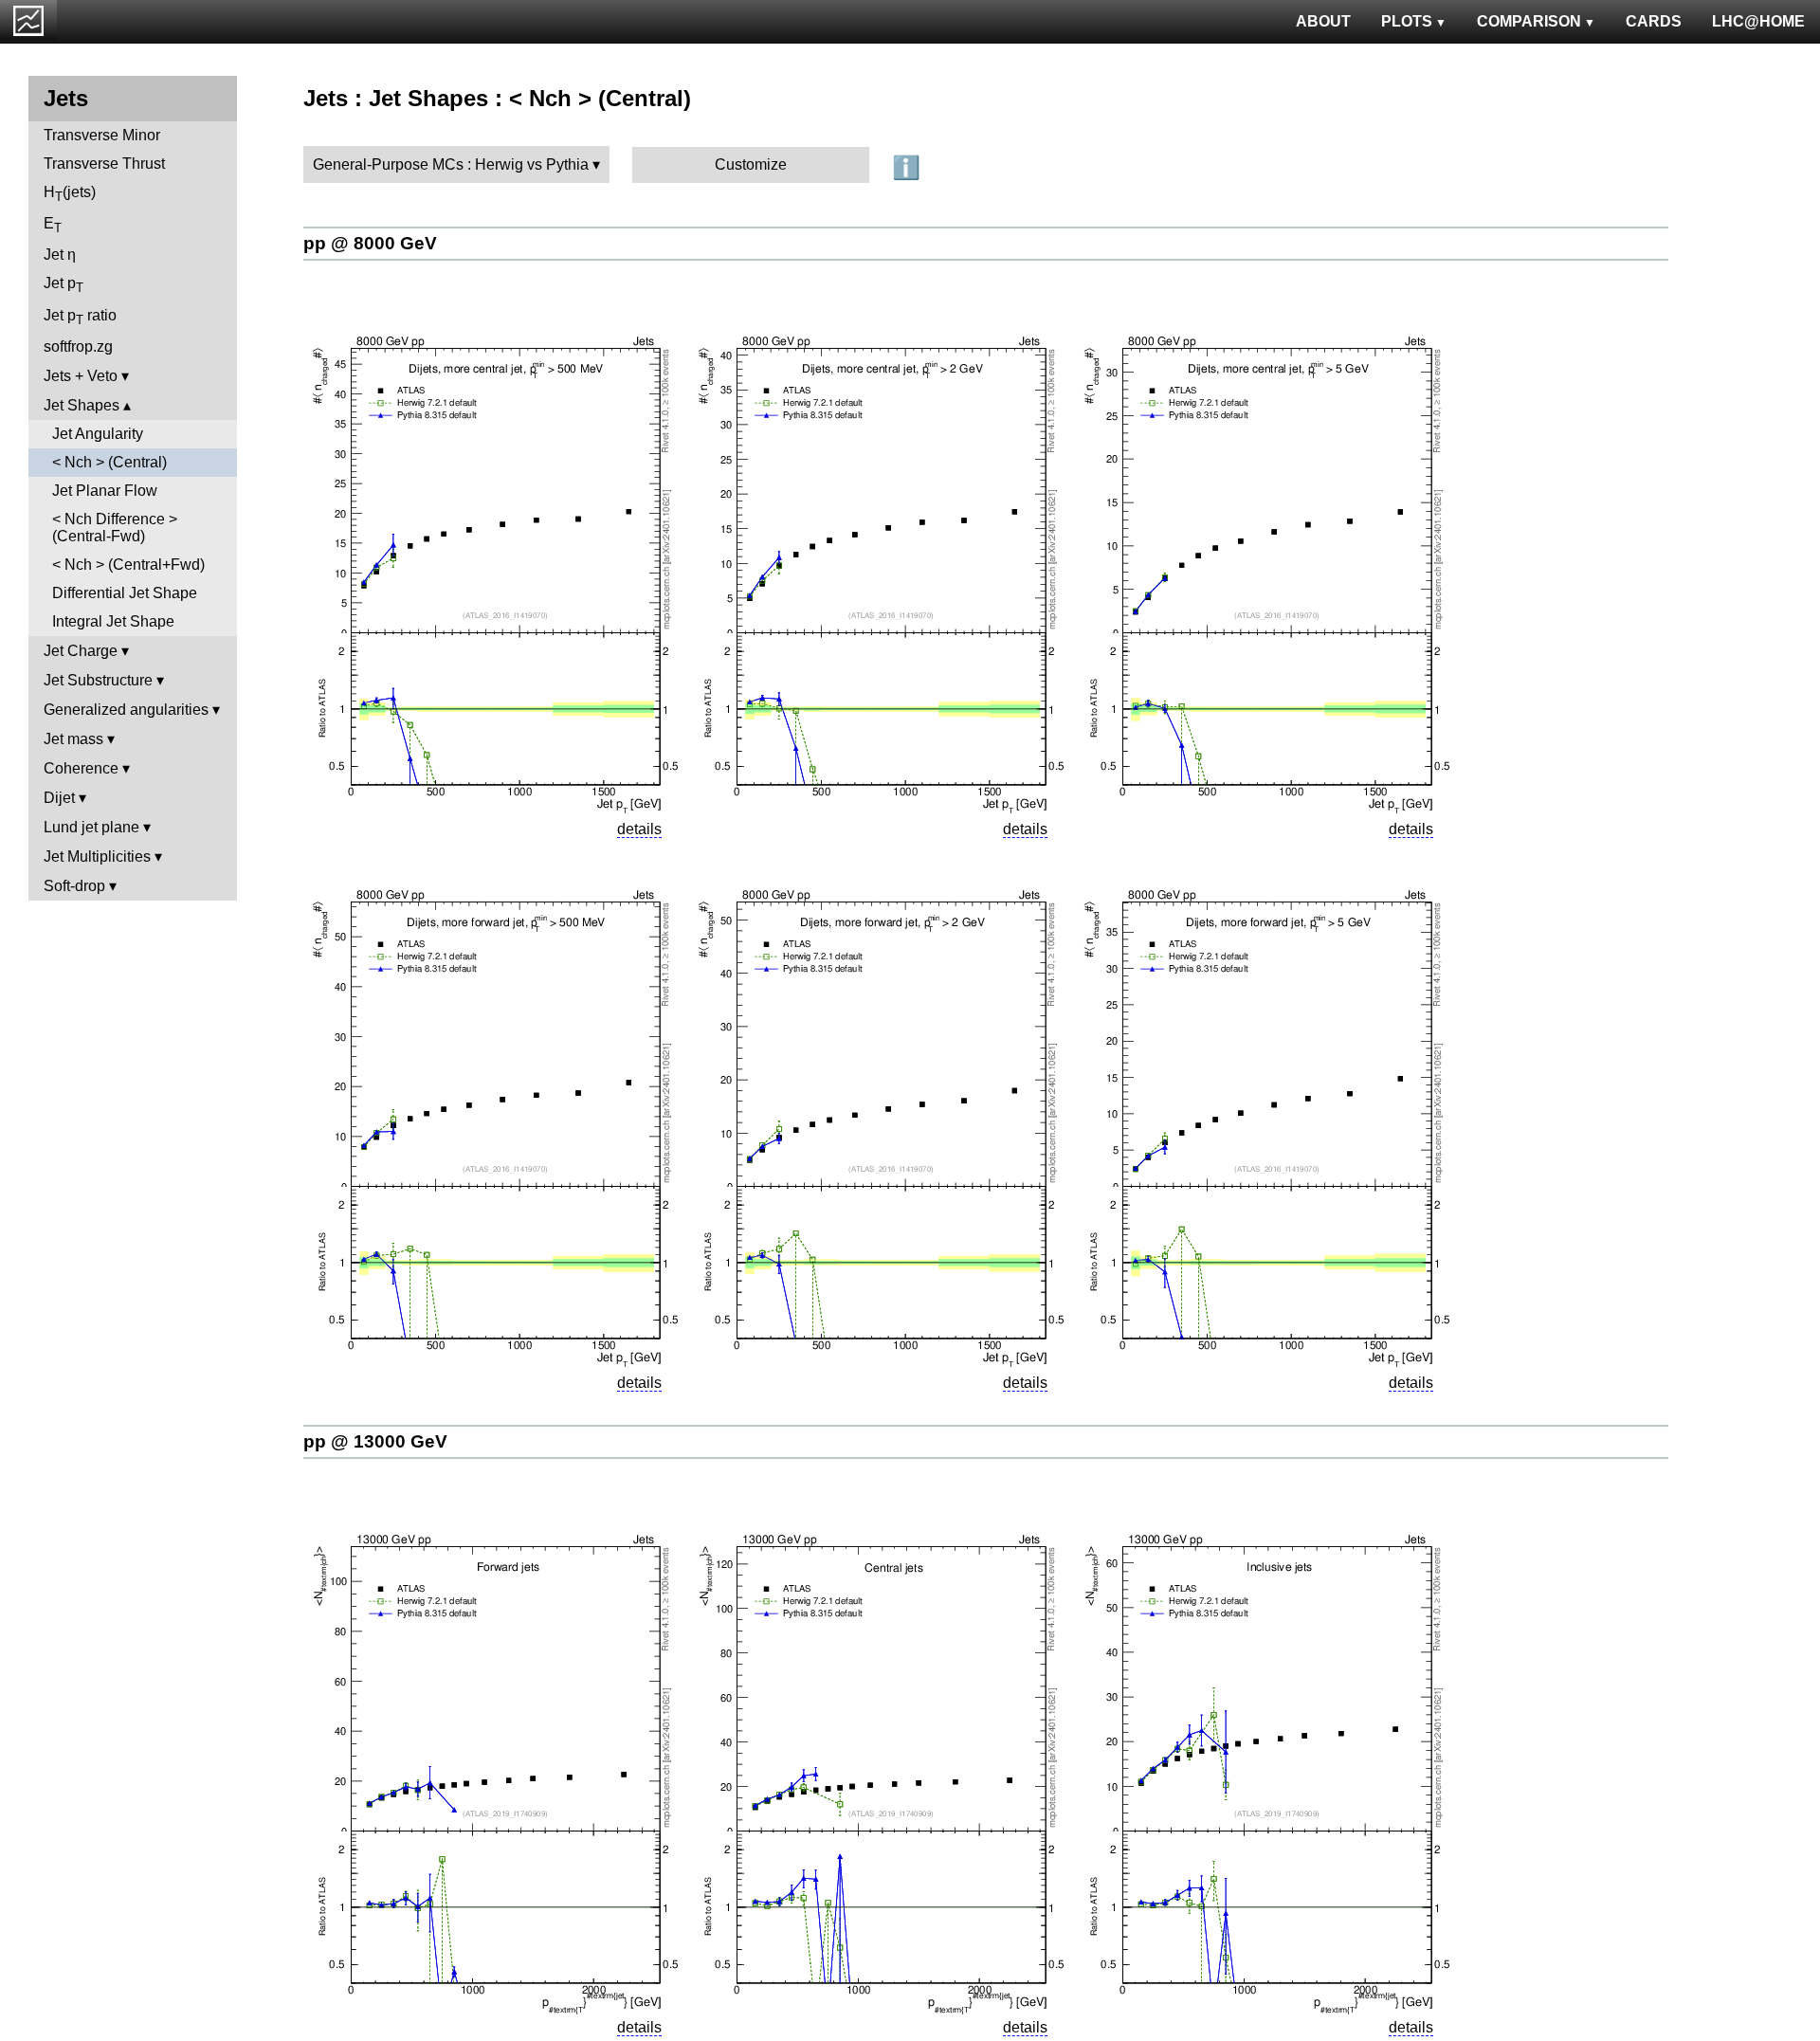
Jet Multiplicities (97, 856)
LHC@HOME (1758, 21)
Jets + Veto (81, 376)
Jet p (64, 285)
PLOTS (1407, 21)
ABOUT (1323, 21)
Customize (751, 164)
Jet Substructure (98, 680)
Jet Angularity (98, 434)
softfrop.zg (78, 346)
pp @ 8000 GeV (370, 243)
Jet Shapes (82, 405)
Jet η (60, 255)
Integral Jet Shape (113, 621)
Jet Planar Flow (105, 491)
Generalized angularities (126, 710)
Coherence (81, 768)
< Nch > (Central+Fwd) (128, 565)
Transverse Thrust (104, 164)
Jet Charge (81, 651)
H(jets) (70, 194)
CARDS (1654, 21)
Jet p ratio (80, 317)
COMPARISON (1529, 21)
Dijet (59, 798)
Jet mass (73, 739)
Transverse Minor (102, 135)
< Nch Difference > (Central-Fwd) (115, 528)
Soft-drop (74, 886)
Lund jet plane (91, 827)
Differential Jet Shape (125, 593)
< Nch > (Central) (109, 462)
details (639, 829)
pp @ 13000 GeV (375, 1441)
